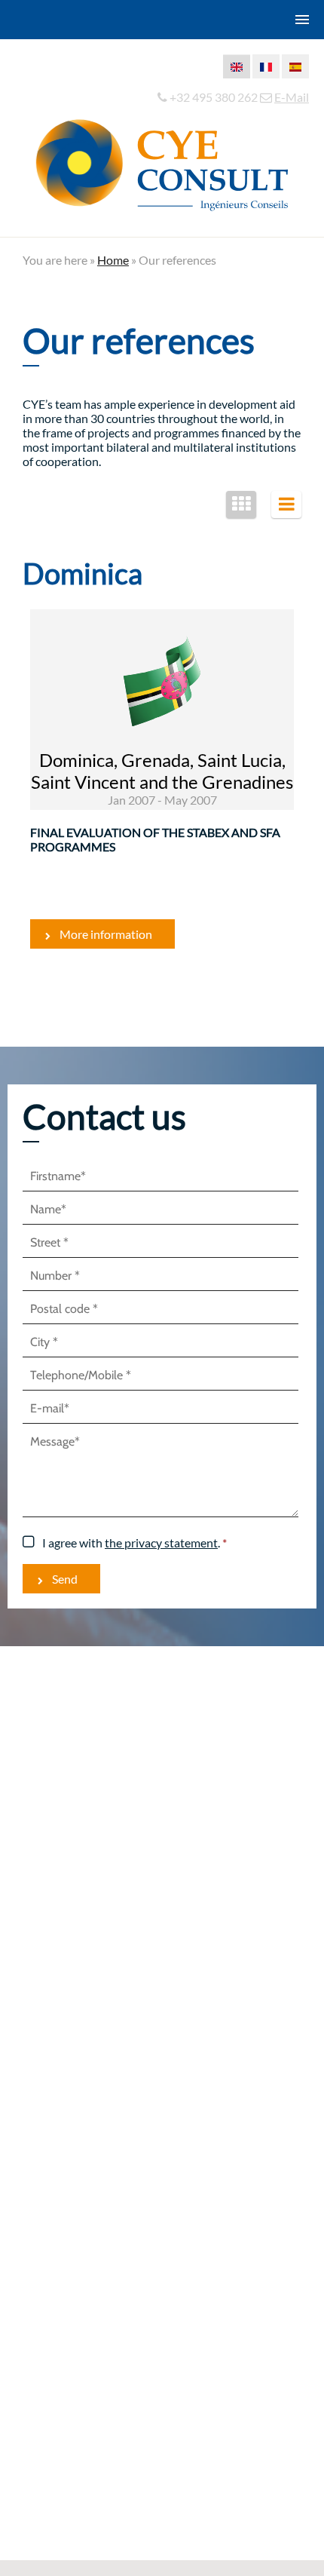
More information (106, 934)
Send (65, 1579)
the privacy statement (161, 1543)
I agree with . (131, 1543)
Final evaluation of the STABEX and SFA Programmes (155, 839)
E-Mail (292, 97)
